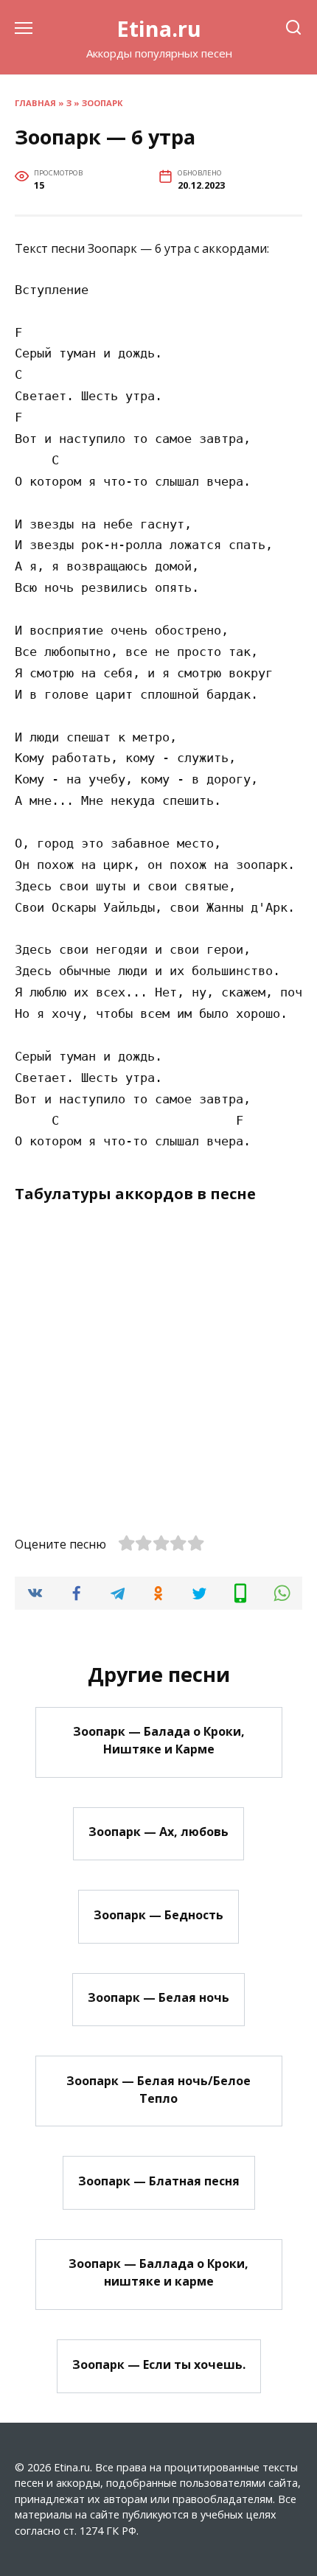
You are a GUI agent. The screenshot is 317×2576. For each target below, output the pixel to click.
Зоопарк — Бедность (158, 1914)
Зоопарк (102, 103)
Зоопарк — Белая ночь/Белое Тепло (158, 2089)
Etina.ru (159, 28)
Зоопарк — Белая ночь (158, 1997)
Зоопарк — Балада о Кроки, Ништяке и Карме (159, 1740)
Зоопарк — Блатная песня (159, 2180)
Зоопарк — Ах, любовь (158, 1832)
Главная (35, 103)
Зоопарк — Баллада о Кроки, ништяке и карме (158, 2272)
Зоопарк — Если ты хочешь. (159, 2364)
